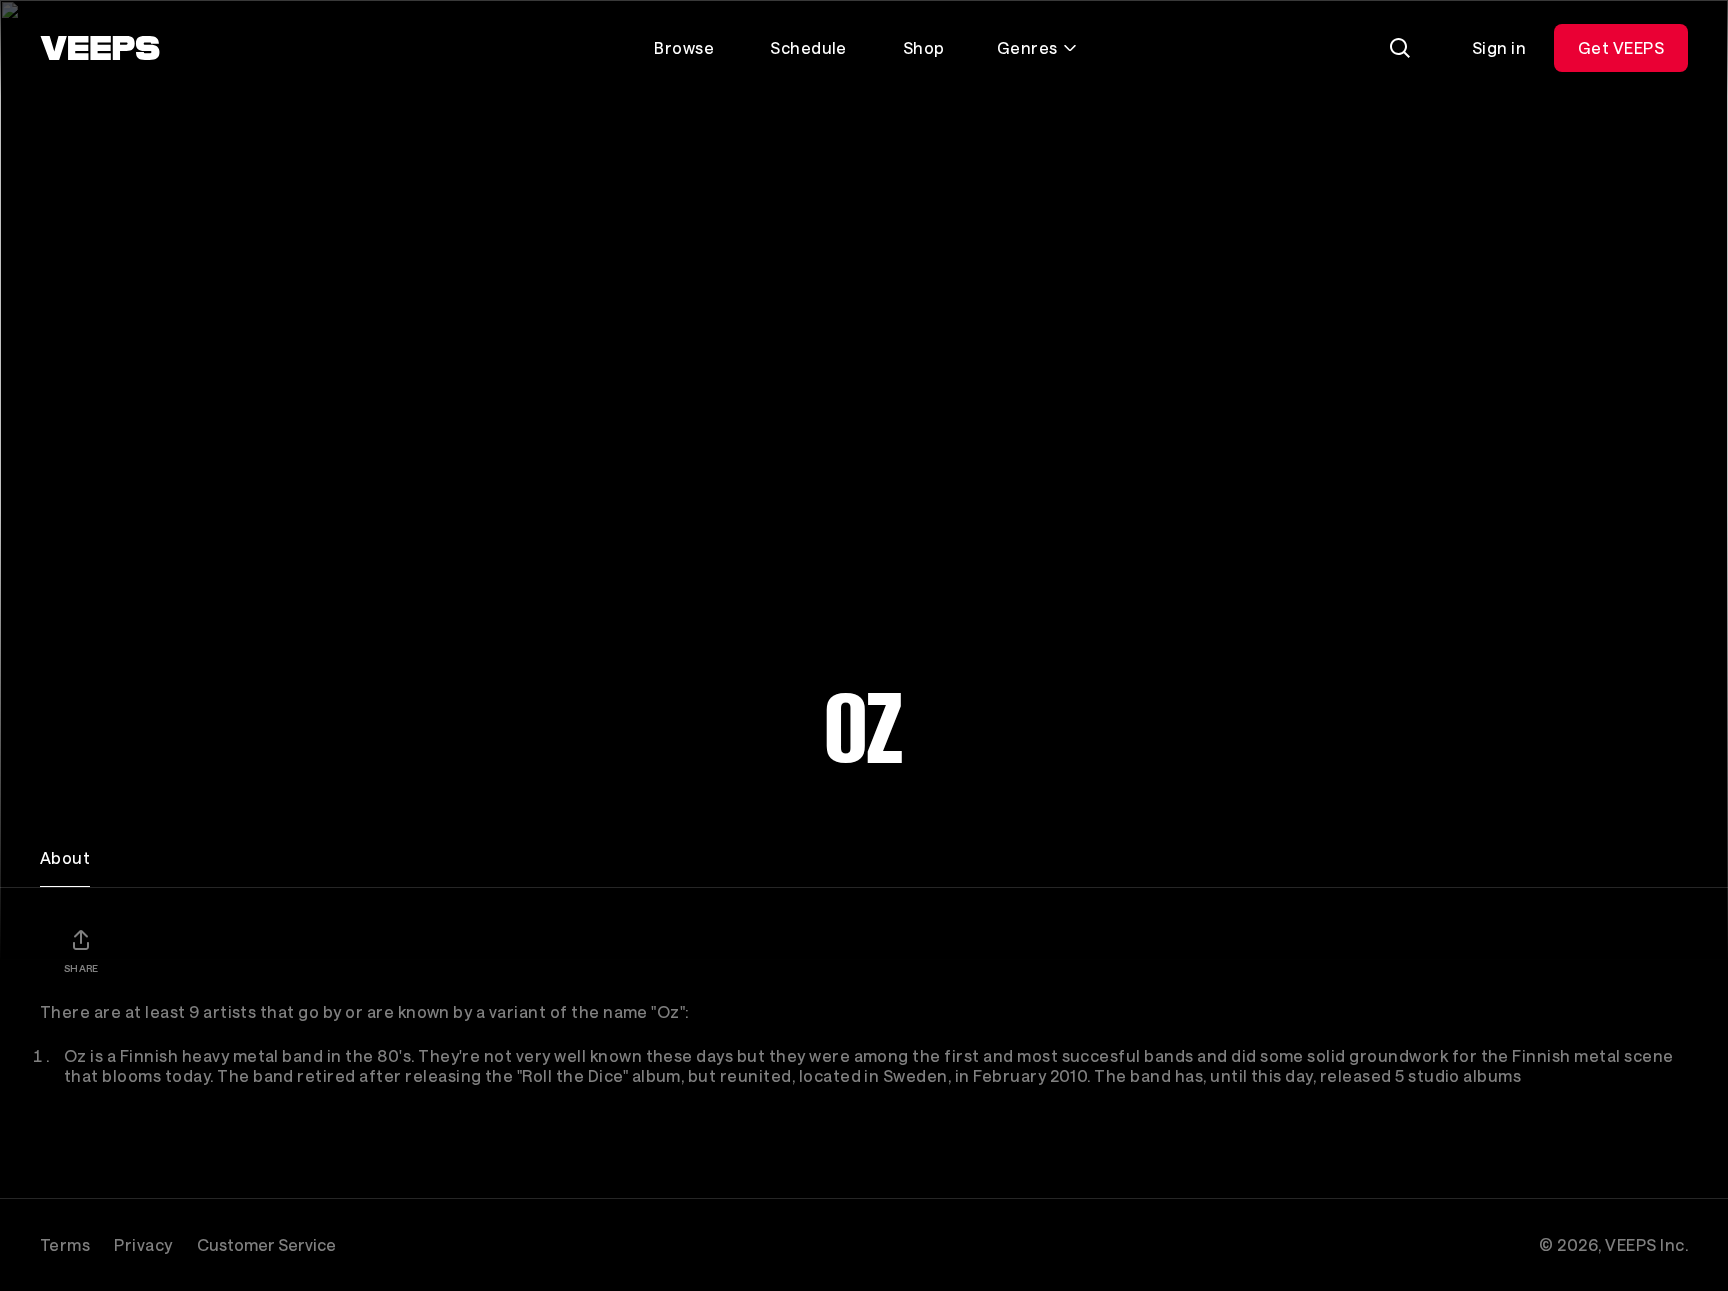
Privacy (143, 1244)
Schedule (808, 47)
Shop (924, 47)
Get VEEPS (1621, 47)
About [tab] (65, 857)
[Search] (1400, 48)
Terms (65, 1244)
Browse (684, 47)
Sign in (1499, 47)
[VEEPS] (100, 48)
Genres (1027, 47)
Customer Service (266, 1244)
